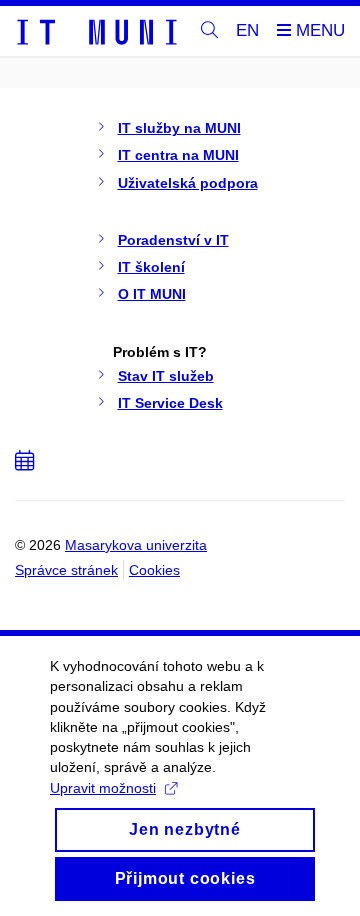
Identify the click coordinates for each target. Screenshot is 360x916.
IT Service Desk (170, 403)
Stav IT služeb (166, 376)
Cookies (154, 570)
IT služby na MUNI (179, 128)
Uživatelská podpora (188, 183)
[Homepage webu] (96, 31)
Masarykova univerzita (136, 545)
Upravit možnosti (103, 788)
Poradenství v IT (173, 240)
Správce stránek (66, 570)
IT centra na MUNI (178, 155)
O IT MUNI (152, 294)
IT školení (151, 267)
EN (247, 30)
